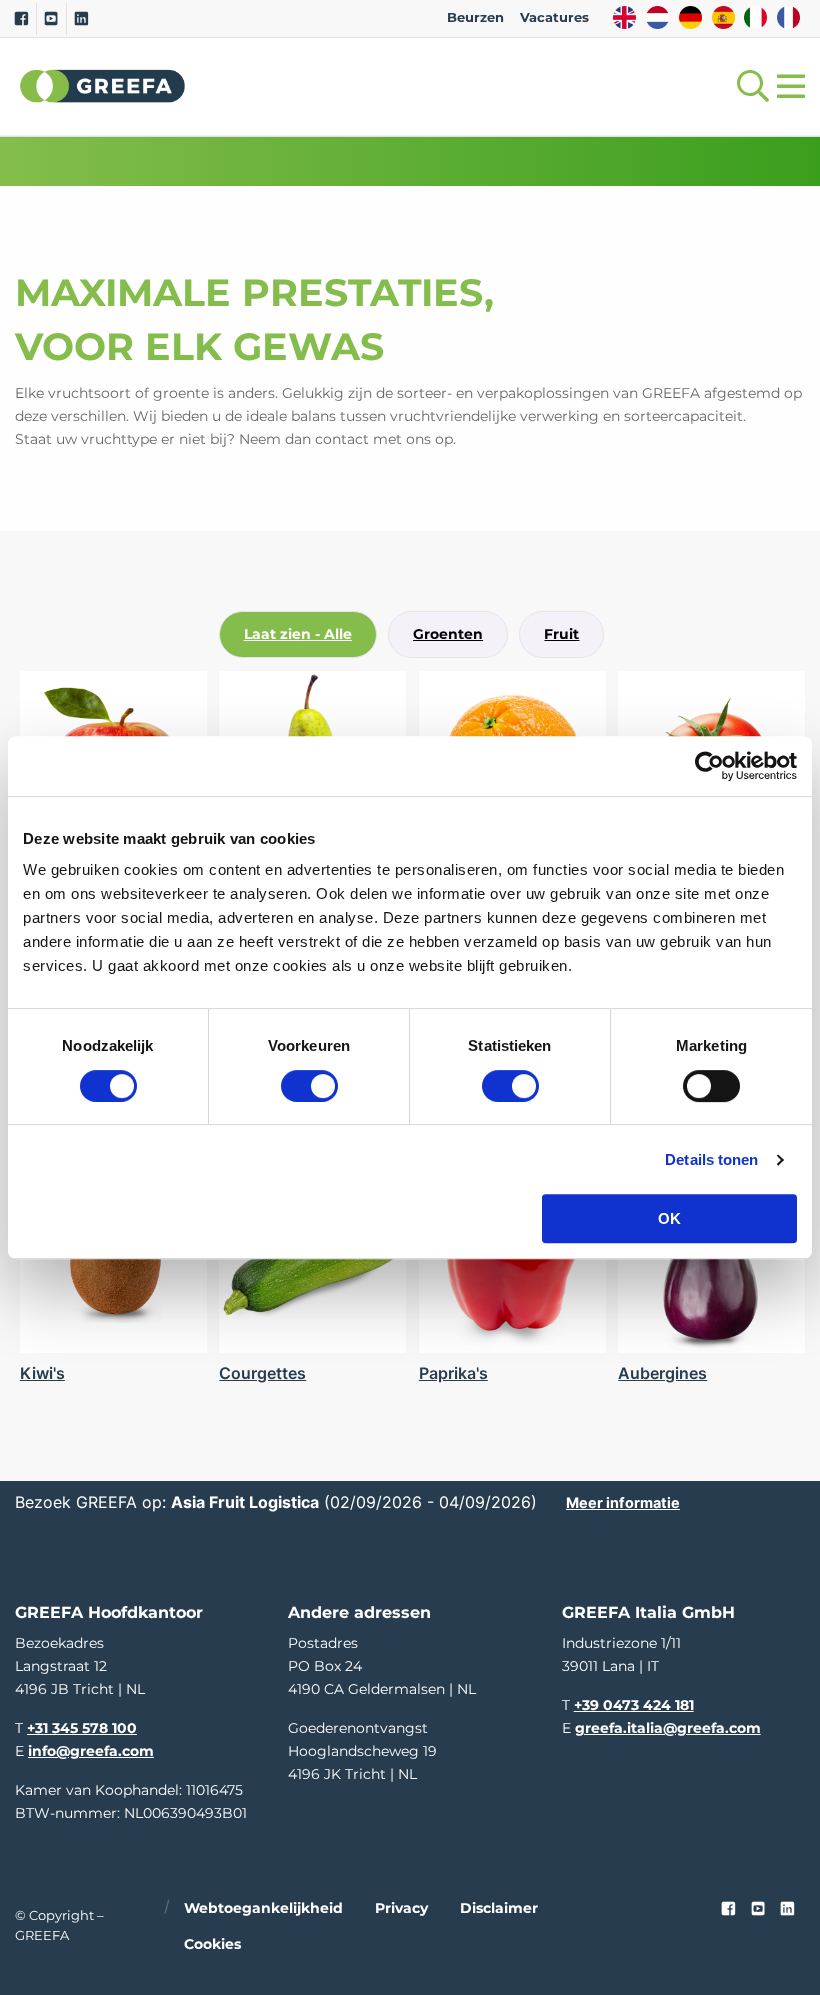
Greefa (103, 86)
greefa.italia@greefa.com (668, 1728)
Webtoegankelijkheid (263, 1907)
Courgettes (262, 1373)
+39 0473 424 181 (634, 1705)
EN (624, 17)
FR (788, 17)
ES (723, 17)
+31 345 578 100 (82, 1728)
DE (690, 17)
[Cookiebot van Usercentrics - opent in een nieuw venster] (709, 766)
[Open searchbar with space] (749, 86)
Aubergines (662, 1373)
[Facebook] (21, 19)
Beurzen (475, 17)
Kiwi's (42, 1373)
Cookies (212, 1944)
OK (669, 1218)
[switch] (309, 1086)
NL (657, 17)
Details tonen (711, 1159)
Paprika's (453, 1373)
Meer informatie (623, 1502)
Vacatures (554, 17)
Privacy (401, 1907)
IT (755, 17)
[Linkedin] (81, 19)
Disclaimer (499, 1907)
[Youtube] (51, 19)
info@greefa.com (91, 1751)
